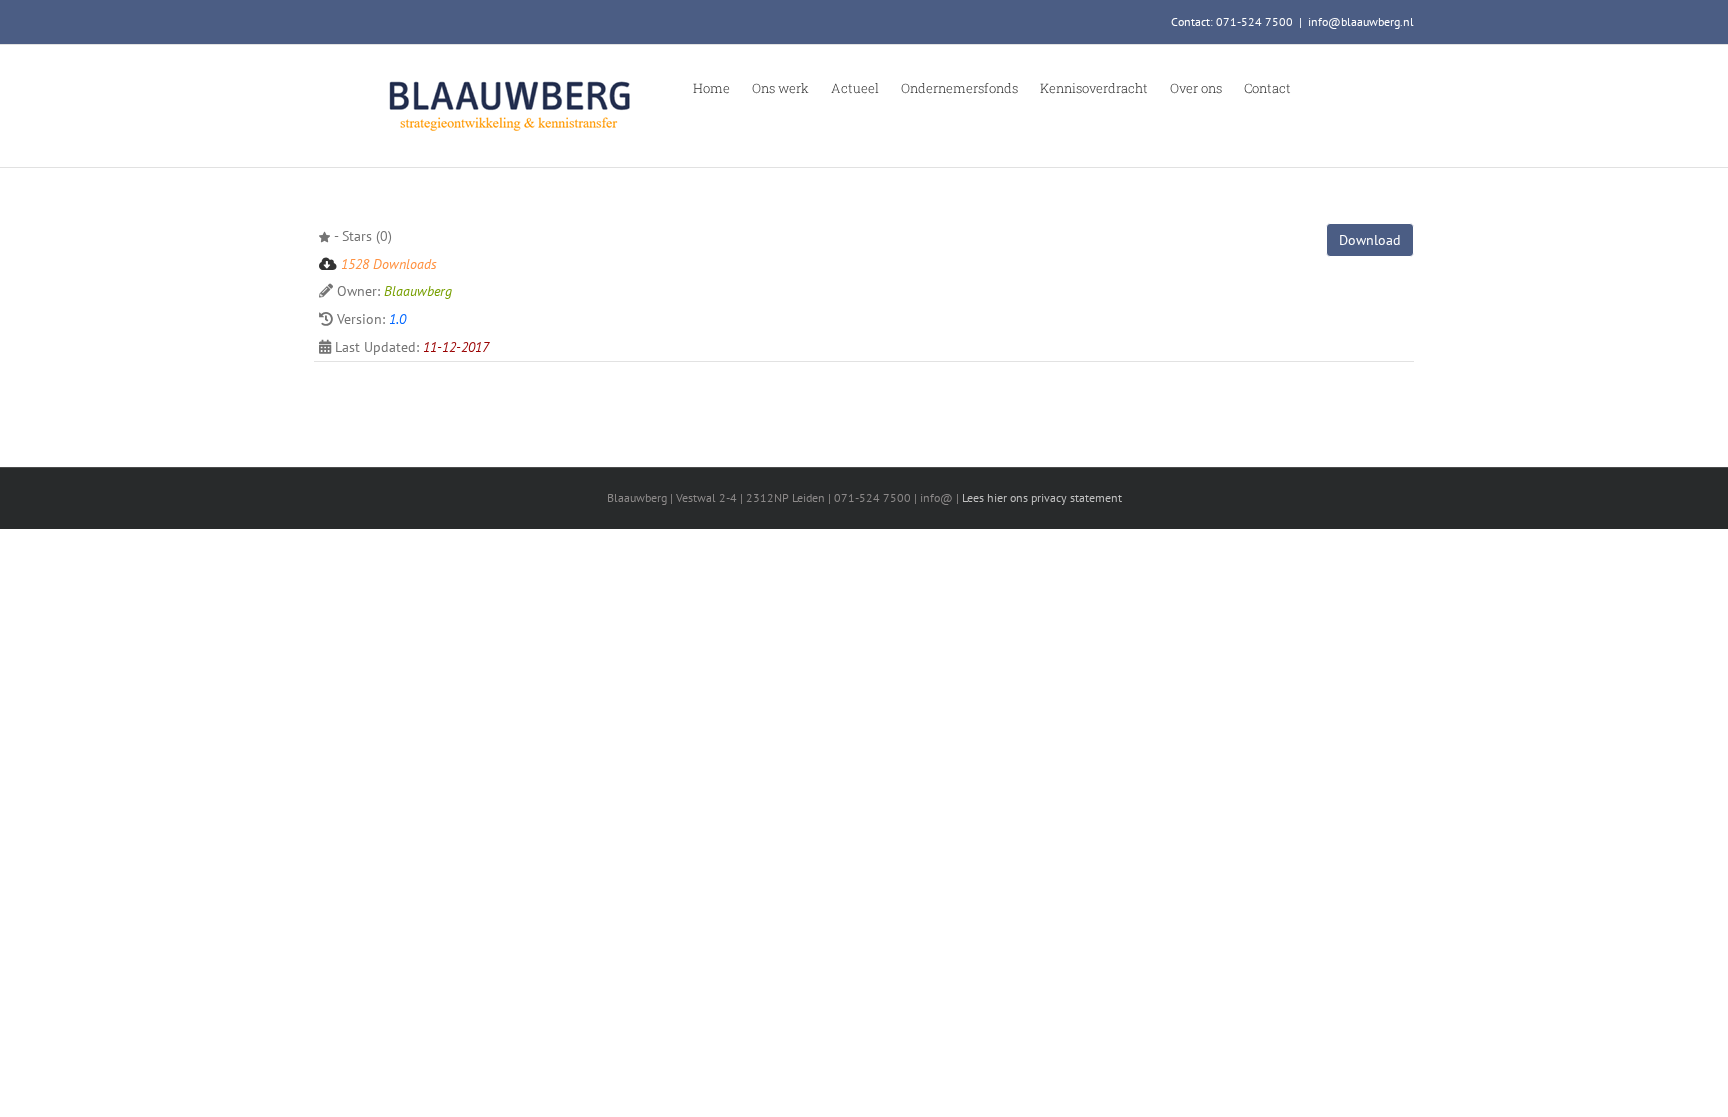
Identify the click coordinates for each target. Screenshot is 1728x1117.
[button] (1318, 87)
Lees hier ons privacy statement (1042, 497)
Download (1370, 240)
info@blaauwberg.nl (1361, 21)
